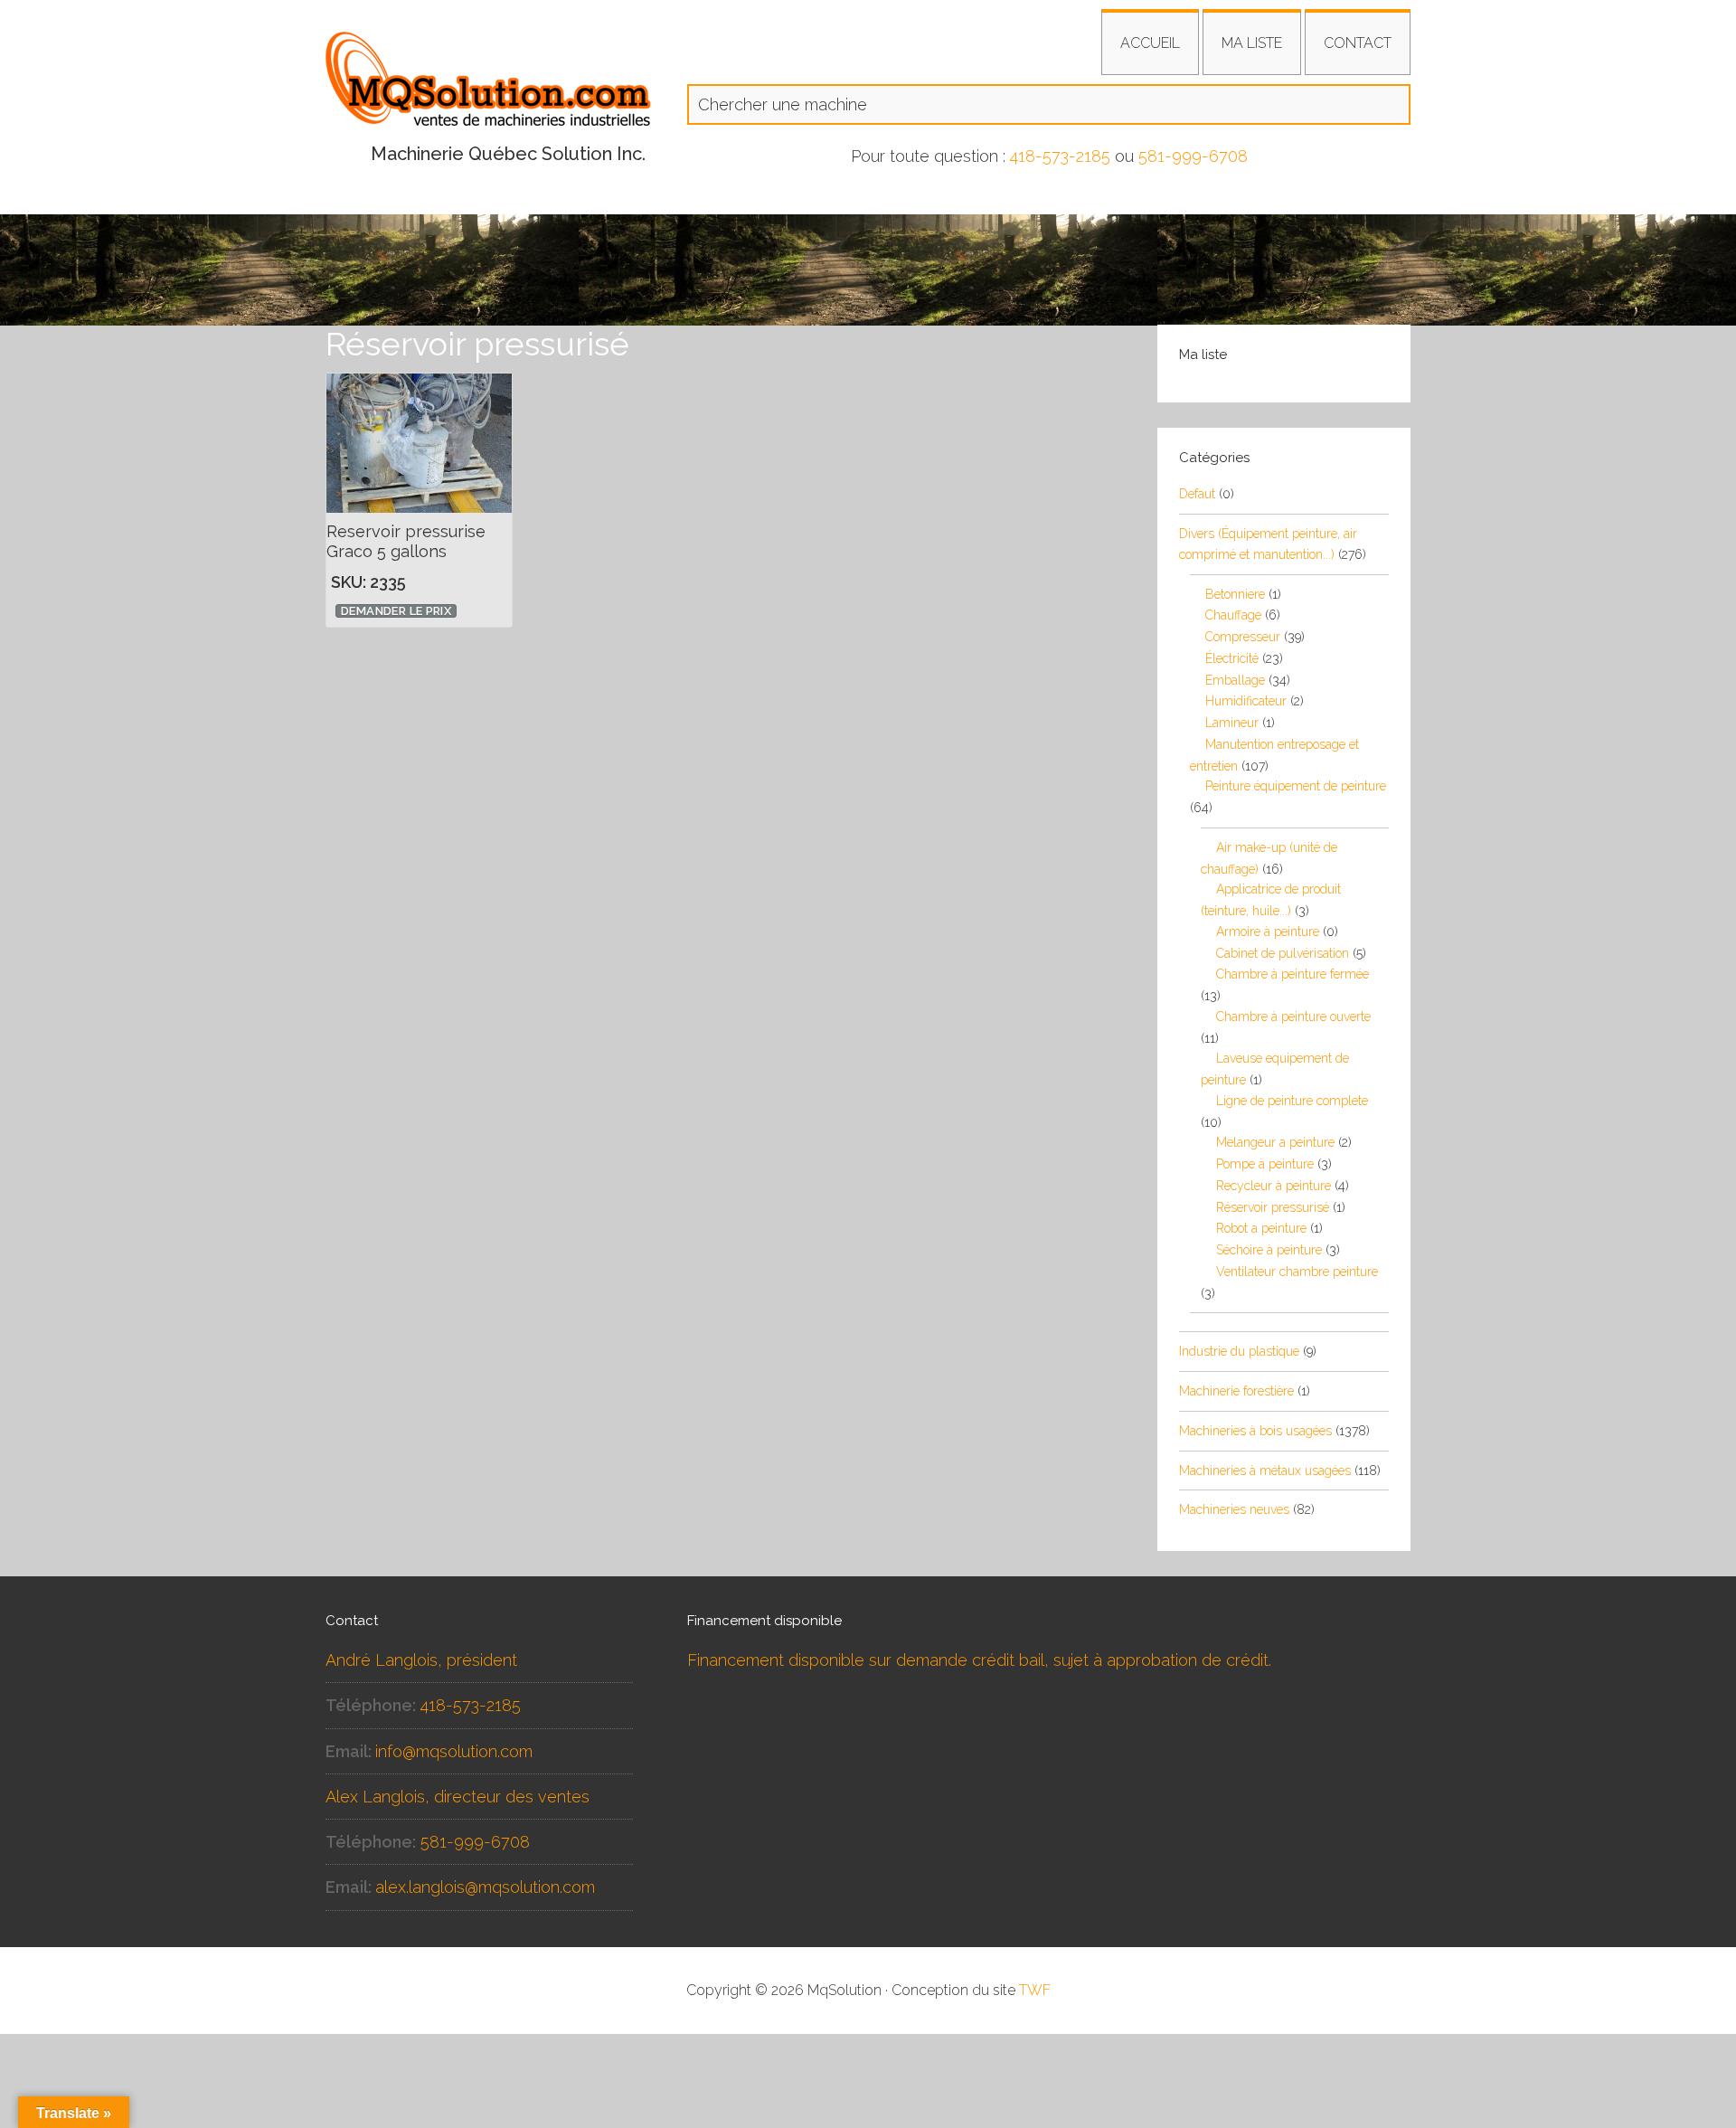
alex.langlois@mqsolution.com (485, 1887)
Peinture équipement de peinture (1296, 786)
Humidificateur (1246, 701)
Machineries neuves (1234, 1509)
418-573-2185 (1060, 156)
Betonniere (1235, 594)
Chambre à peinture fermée (1293, 974)
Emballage (1235, 680)
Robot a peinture (1261, 1228)
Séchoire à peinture (1269, 1250)
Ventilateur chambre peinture (1297, 1272)
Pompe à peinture (1265, 1164)
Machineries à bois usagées (1255, 1431)
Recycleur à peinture (1274, 1186)
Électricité (1232, 658)
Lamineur (1232, 723)
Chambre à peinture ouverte (1293, 1017)
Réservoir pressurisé (1273, 1207)
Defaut (1197, 494)
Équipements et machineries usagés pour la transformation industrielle (488, 86)
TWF (1035, 1990)
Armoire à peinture (1268, 932)
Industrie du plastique (1239, 1351)
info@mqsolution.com (454, 1751)
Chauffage (1233, 615)
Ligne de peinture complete (1292, 1101)
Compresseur (1243, 637)
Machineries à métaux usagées (1265, 1471)
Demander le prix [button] (396, 611)
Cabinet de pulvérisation (1283, 953)
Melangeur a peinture (1275, 1142)
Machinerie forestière (1236, 1391)
